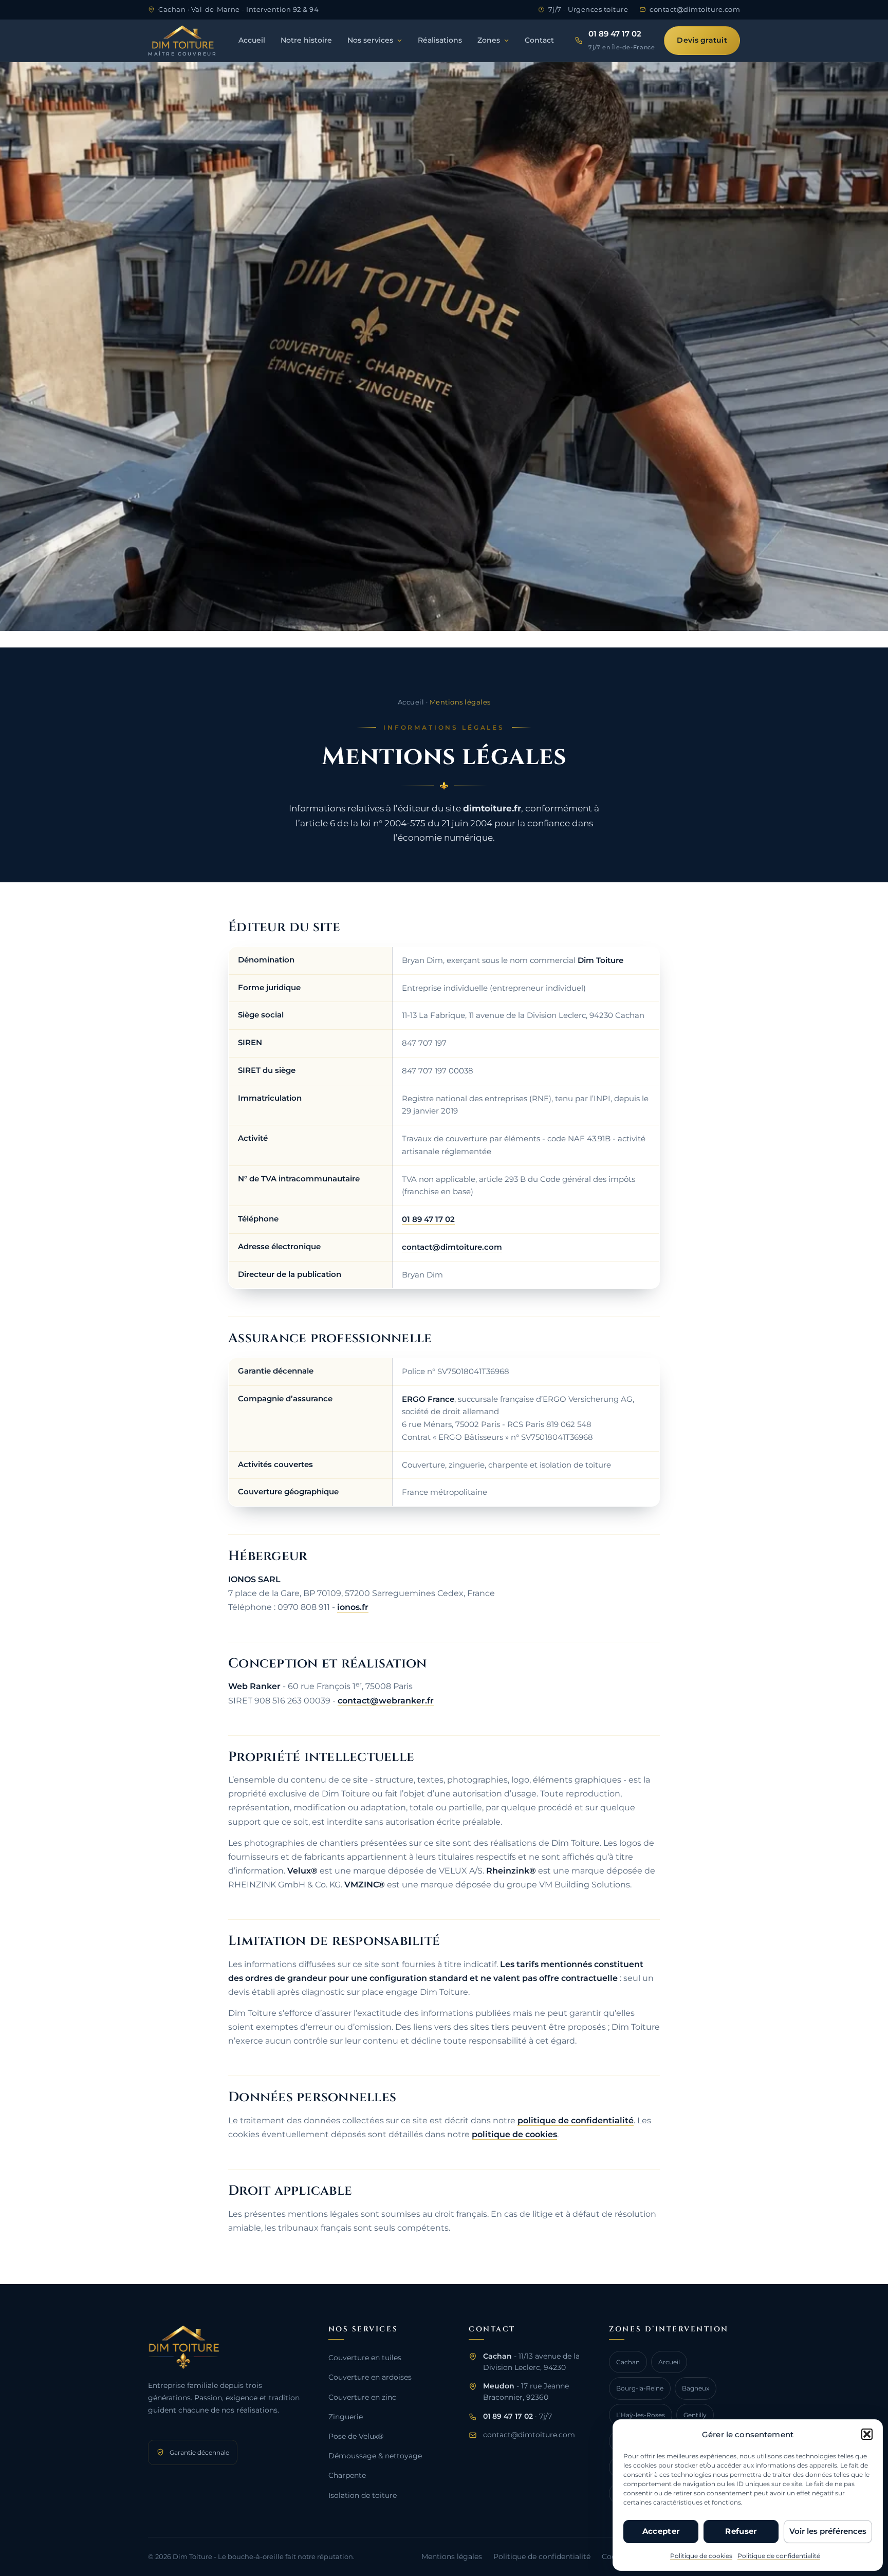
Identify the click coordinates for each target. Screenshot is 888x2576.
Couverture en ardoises (370, 2377)
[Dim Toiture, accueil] (225, 2347)
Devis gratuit (702, 40)
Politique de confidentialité (779, 2556)
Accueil (252, 40)
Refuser (741, 2531)
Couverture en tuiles (365, 2358)
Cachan (628, 2362)
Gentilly (695, 2415)
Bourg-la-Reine (640, 2388)
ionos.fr (353, 1607)
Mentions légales (452, 2556)
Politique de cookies (701, 2556)
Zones (489, 40)
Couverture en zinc (362, 2397)
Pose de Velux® (356, 2436)
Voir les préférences (828, 2531)
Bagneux (696, 2388)
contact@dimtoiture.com (452, 1247)
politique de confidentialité (576, 2120)
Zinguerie (346, 2417)
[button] (867, 2434)
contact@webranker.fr (386, 1701)
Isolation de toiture (363, 2495)
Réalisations (440, 40)
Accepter (661, 2531)
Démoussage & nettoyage (375, 2456)
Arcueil (669, 2362)
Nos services (370, 40)
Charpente (347, 2475)
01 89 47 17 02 (428, 1219)
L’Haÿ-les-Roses (641, 2415)
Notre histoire (306, 40)
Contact (539, 40)
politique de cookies (514, 2134)
